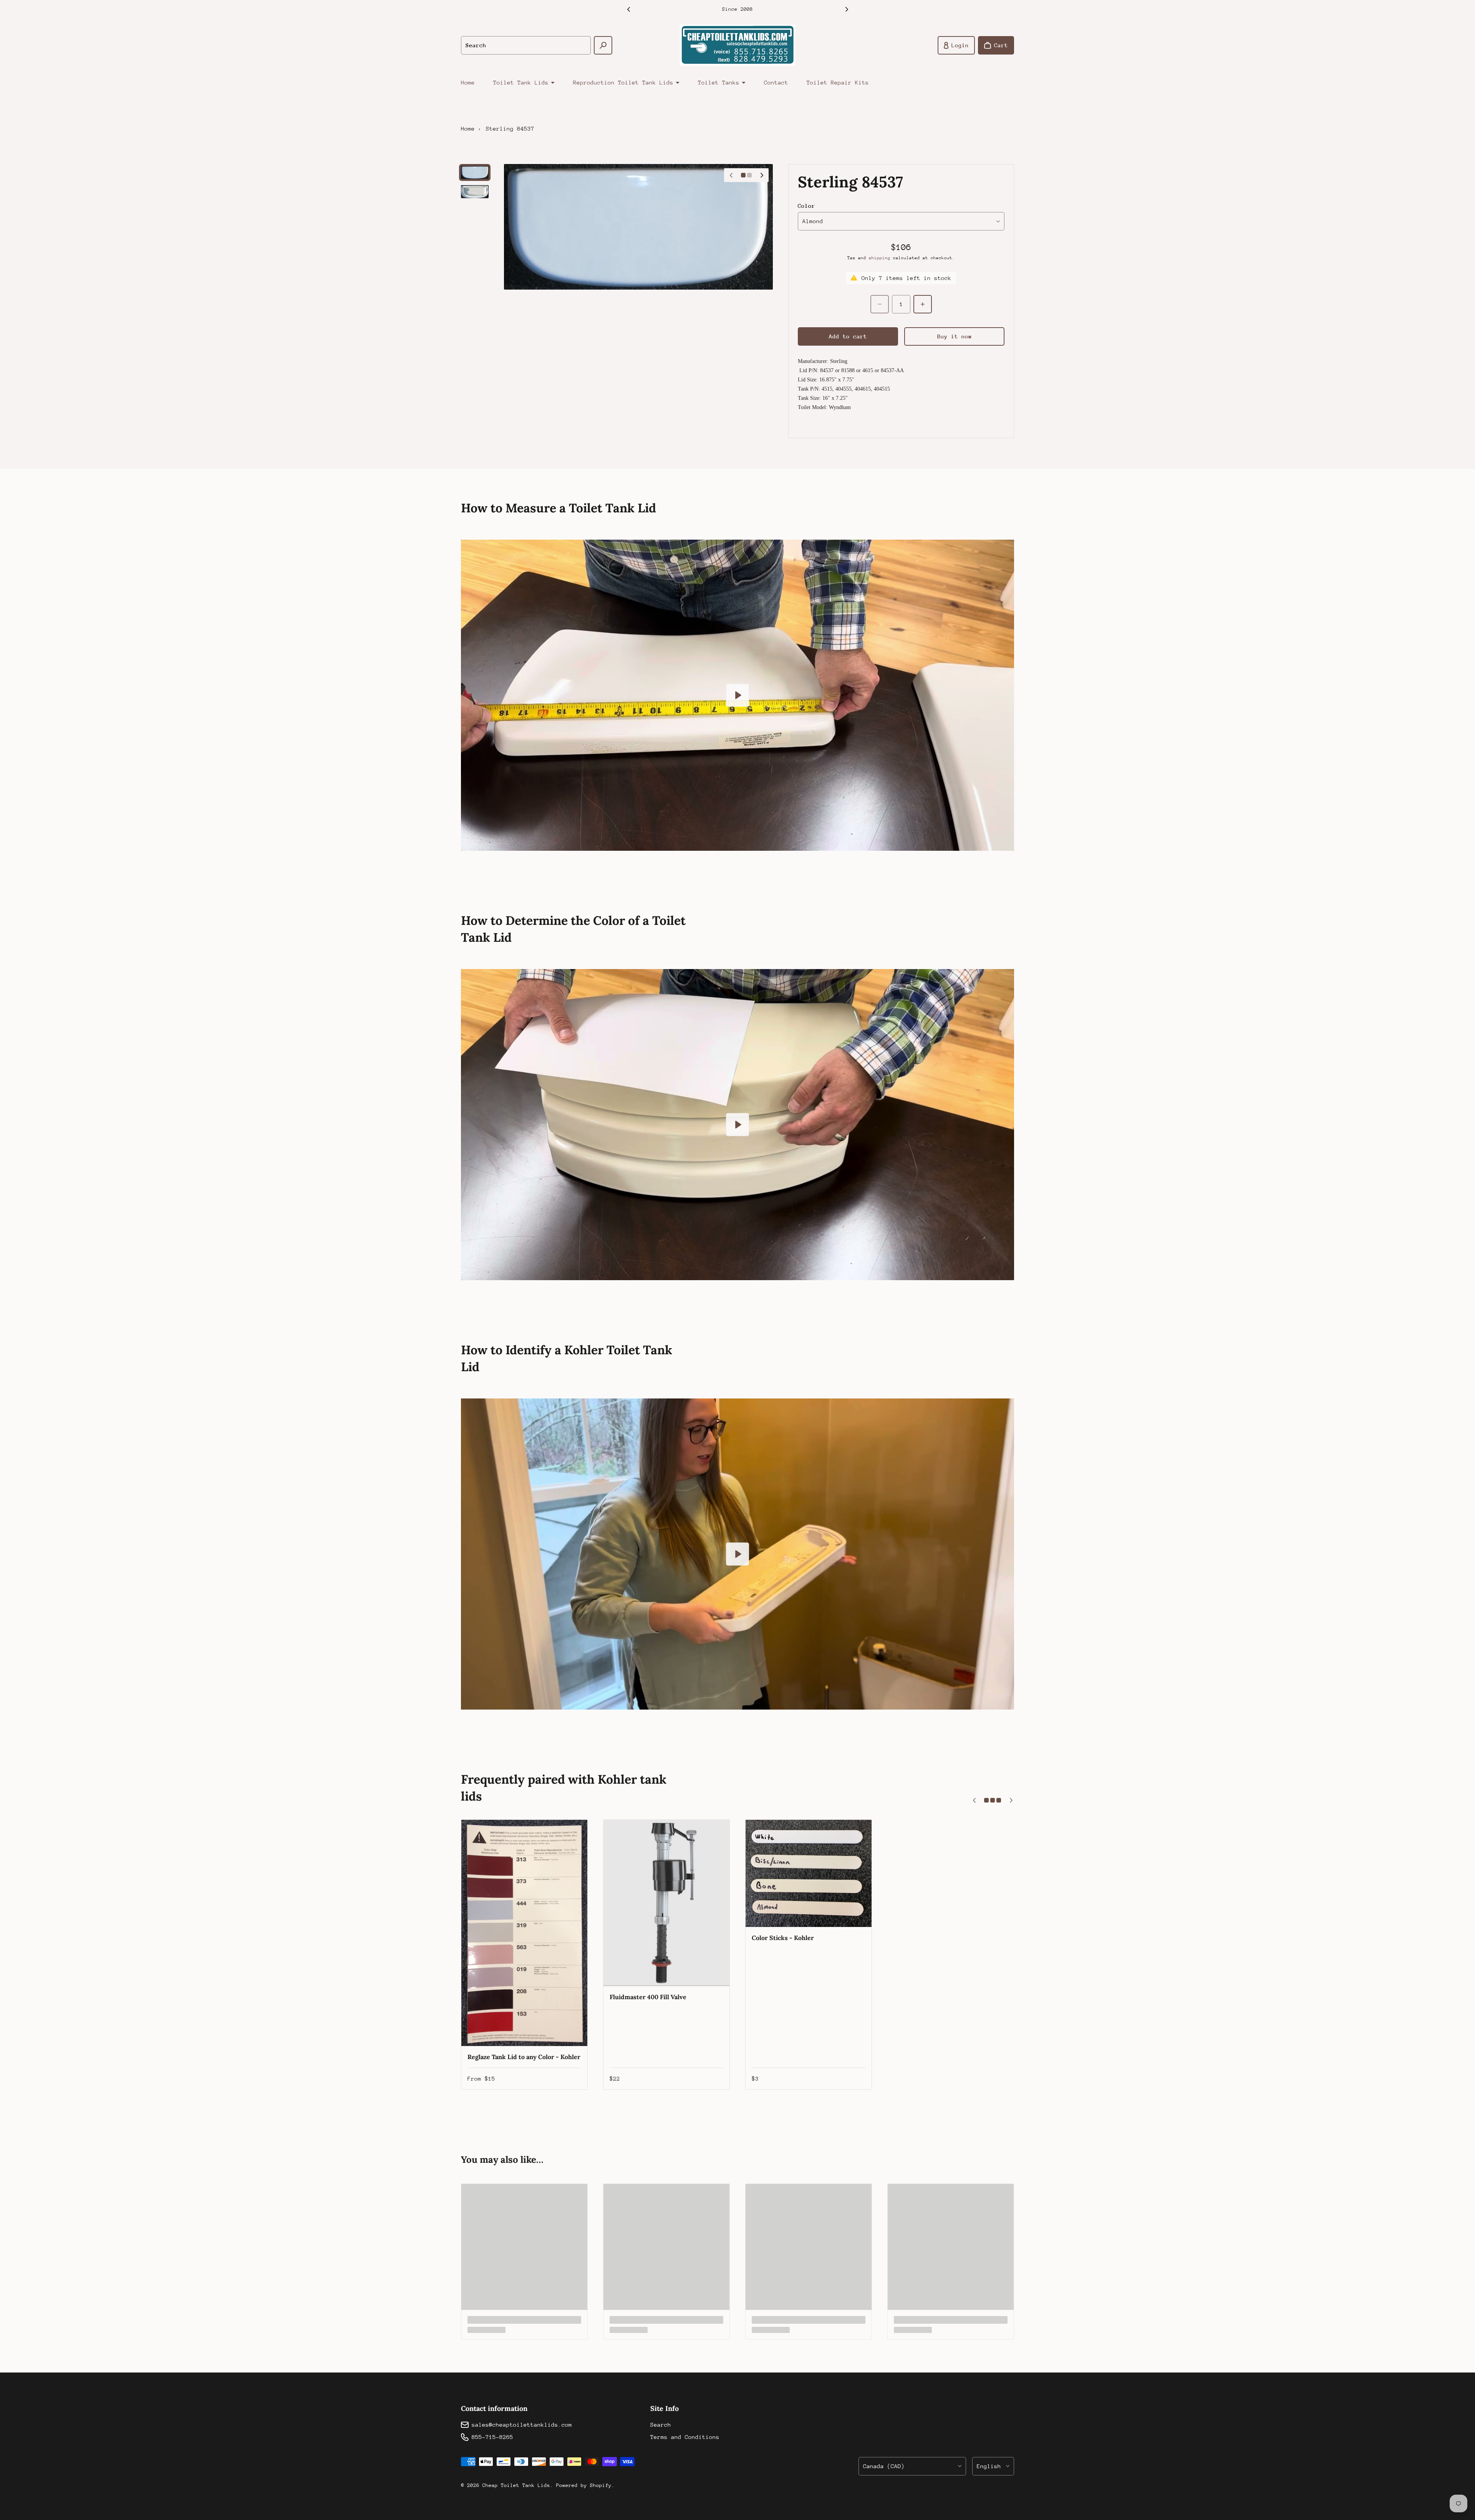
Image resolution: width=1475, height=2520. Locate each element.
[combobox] (526, 45)
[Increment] (923, 304)
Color (806, 206)
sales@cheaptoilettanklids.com (522, 2425)
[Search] (603, 45)
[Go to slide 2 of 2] (475, 192)
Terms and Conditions (685, 2437)
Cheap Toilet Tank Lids (516, 2485)
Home (468, 82)
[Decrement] (880, 304)
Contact (776, 82)
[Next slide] (847, 9)
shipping (880, 258)
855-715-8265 (492, 2437)
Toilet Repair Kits (838, 82)
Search (661, 2425)
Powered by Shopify (584, 2485)
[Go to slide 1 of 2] (475, 172)
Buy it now (955, 336)
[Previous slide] (628, 9)
